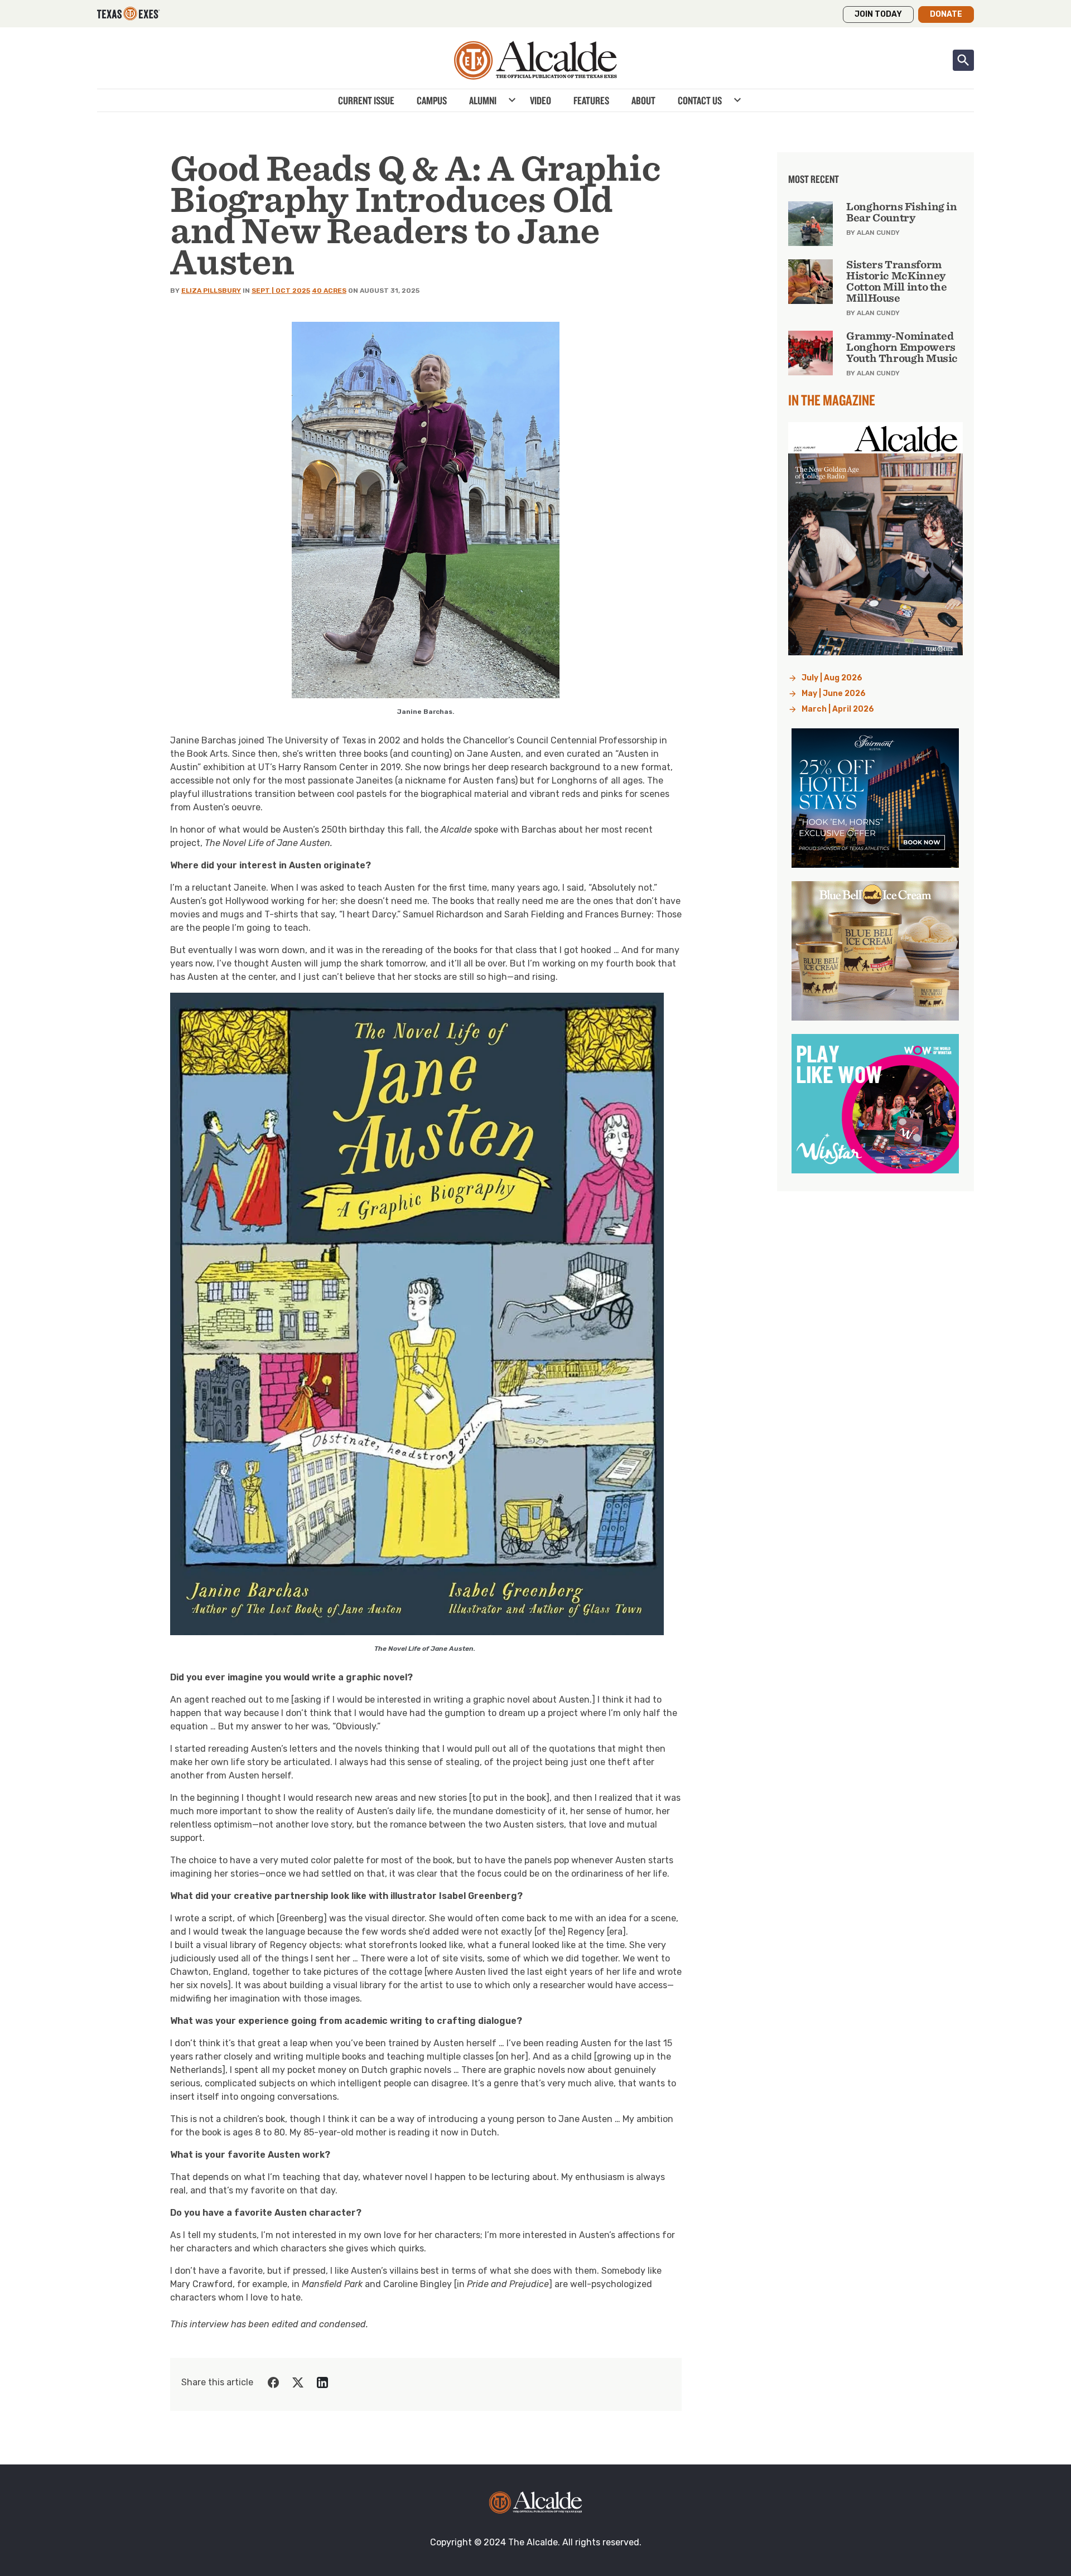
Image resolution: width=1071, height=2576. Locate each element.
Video (541, 100)
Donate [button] (946, 14)
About (643, 100)
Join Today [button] (878, 14)
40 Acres (329, 291)
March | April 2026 (838, 709)
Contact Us (700, 100)
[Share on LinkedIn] (322, 2382)
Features (591, 100)
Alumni (483, 100)
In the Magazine (832, 400)
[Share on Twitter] (298, 2382)
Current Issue (366, 100)
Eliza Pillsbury (211, 291)
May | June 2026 (834, 693)
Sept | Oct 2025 (281, 291)
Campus (432, 100)
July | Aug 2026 (832, 678)
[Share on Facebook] (273, 2382)
